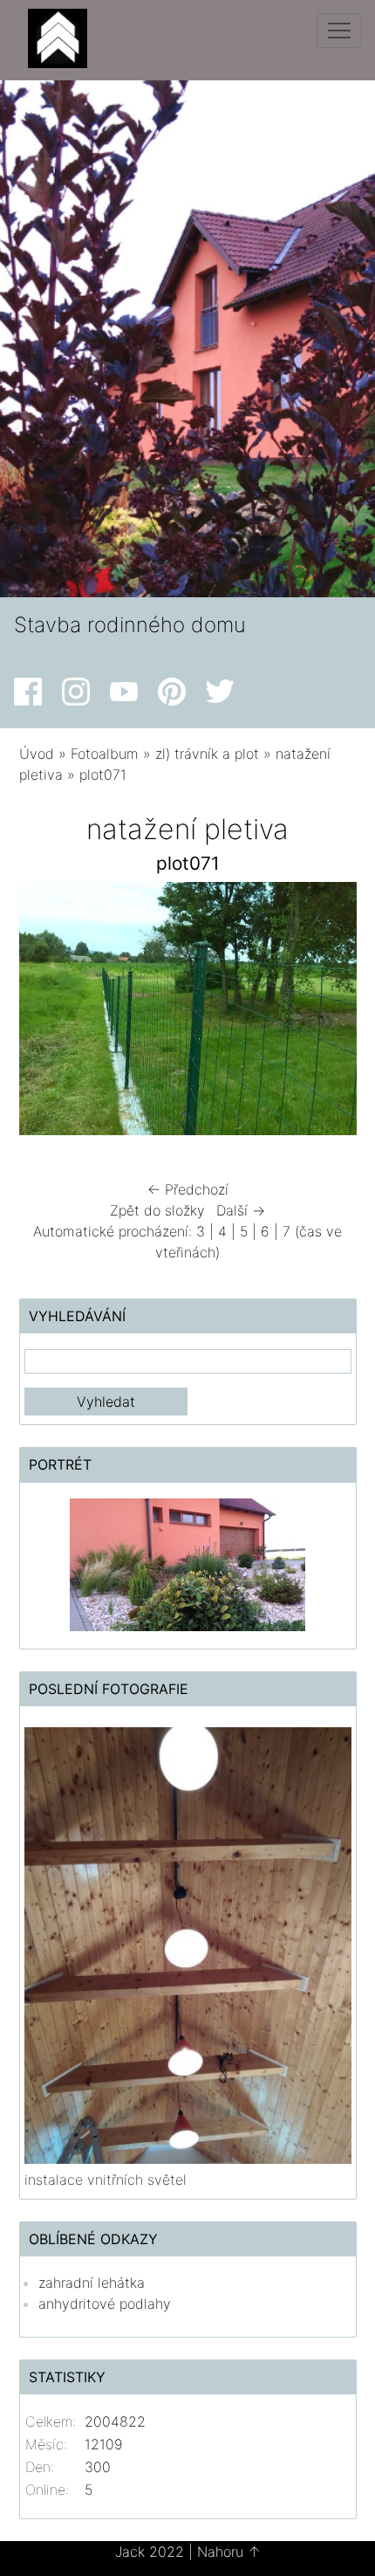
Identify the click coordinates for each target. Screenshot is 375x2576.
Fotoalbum (105, 754)
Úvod (37, 754)
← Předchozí (188, 1189)
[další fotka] (328, 1013)
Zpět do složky (157, 1210)
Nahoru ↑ (229, 2552)
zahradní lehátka (92, 2283)
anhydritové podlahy (105, 2304)
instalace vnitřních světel (106, 2180)
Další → (241, 1210)
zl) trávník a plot (207, 754)
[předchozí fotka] (48, 1013)
